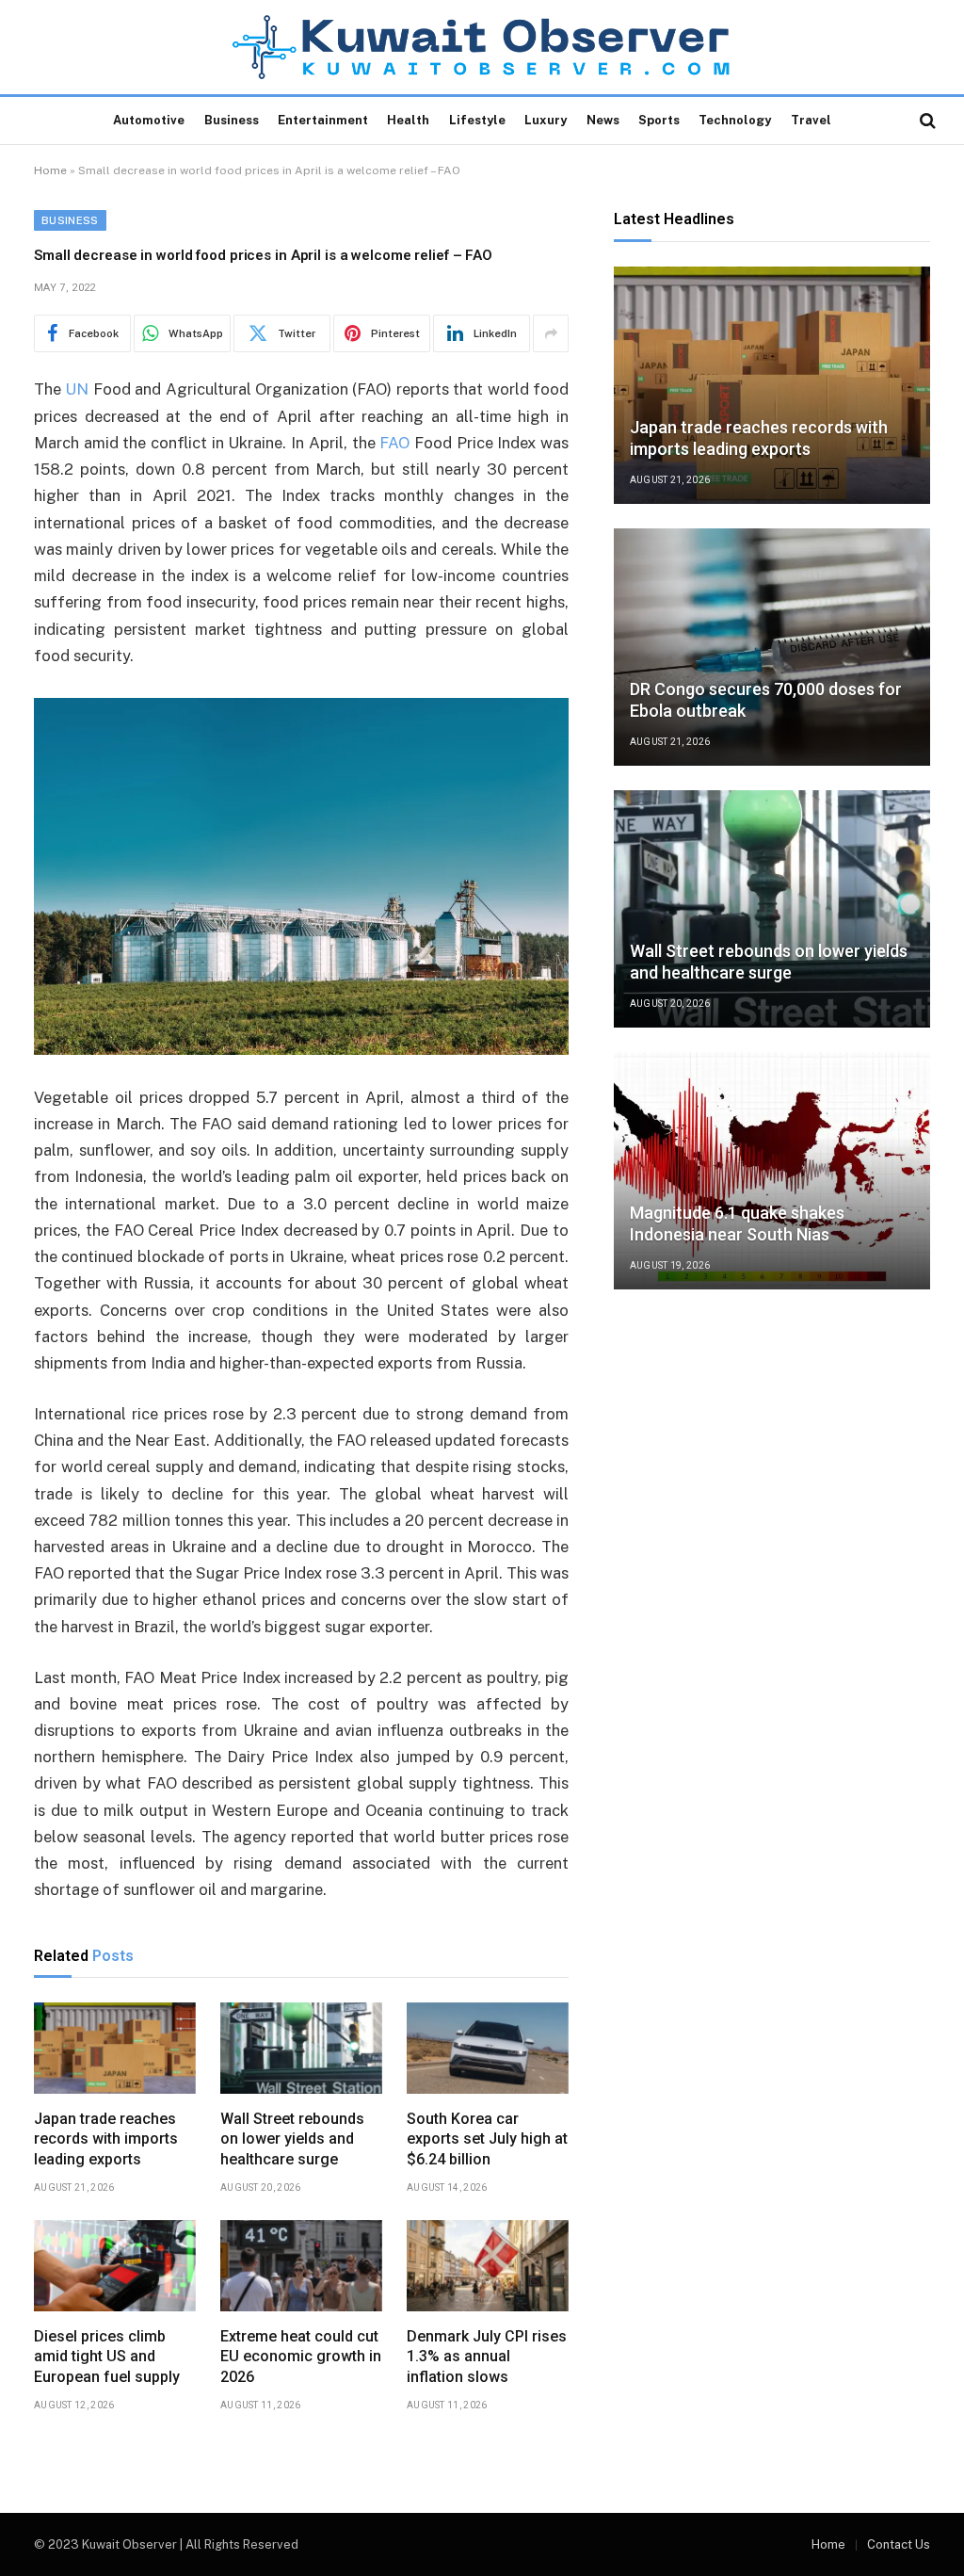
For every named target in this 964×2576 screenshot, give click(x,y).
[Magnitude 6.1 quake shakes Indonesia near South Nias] (772, 1171)
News (603, 120)
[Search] (926, 121)
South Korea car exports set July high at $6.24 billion (487, 2139)
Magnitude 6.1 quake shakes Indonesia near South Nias (737, 1223)
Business (232, 120)
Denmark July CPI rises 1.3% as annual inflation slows (487, 2357)
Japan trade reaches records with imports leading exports (106, 2139)
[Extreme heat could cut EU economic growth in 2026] (301, 2266)
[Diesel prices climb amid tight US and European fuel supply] (115, 2266)
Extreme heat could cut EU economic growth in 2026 (301, 2357)
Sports (659, 120)
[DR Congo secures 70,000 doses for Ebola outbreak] (772, 647)
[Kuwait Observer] (482, 47)
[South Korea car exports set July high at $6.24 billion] (488, 2048)
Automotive (149, 120)
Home (50, 170)
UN (77, 389)
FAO (394, 443)
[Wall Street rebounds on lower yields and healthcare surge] (301, 2048)
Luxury (546, 120)
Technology (735, 120)
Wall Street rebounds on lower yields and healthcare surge (292, 2139)
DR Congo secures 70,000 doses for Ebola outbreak (766, 700)
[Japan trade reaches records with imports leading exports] (115, 2048)
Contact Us (899, 2544)
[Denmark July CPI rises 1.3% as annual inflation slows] (488, 2266)
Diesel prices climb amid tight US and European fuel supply (107, 2357)
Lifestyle (477, 120)
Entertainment (323, 120)
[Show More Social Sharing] (551, 333)
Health (408, 120)
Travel (811, 120)
